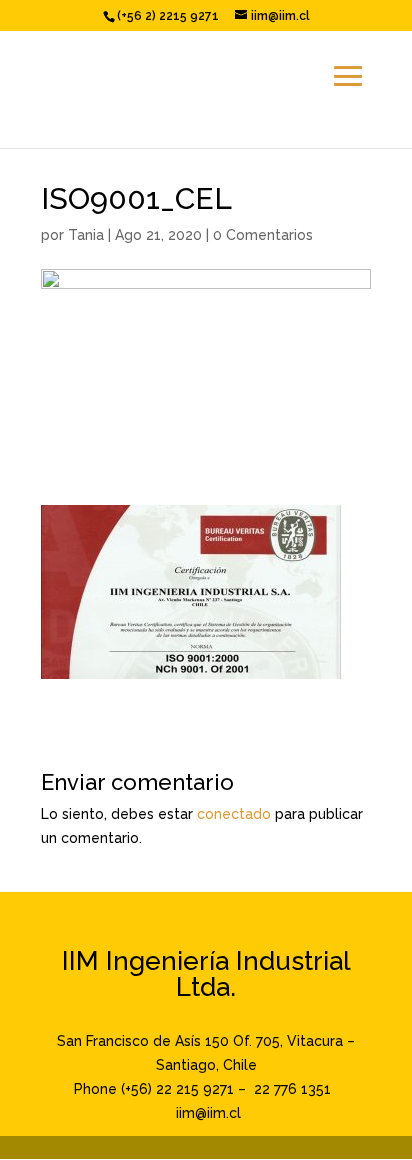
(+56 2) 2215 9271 (168, 16)
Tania (86, 235)
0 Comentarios (263, 235)
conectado (234, 814)
